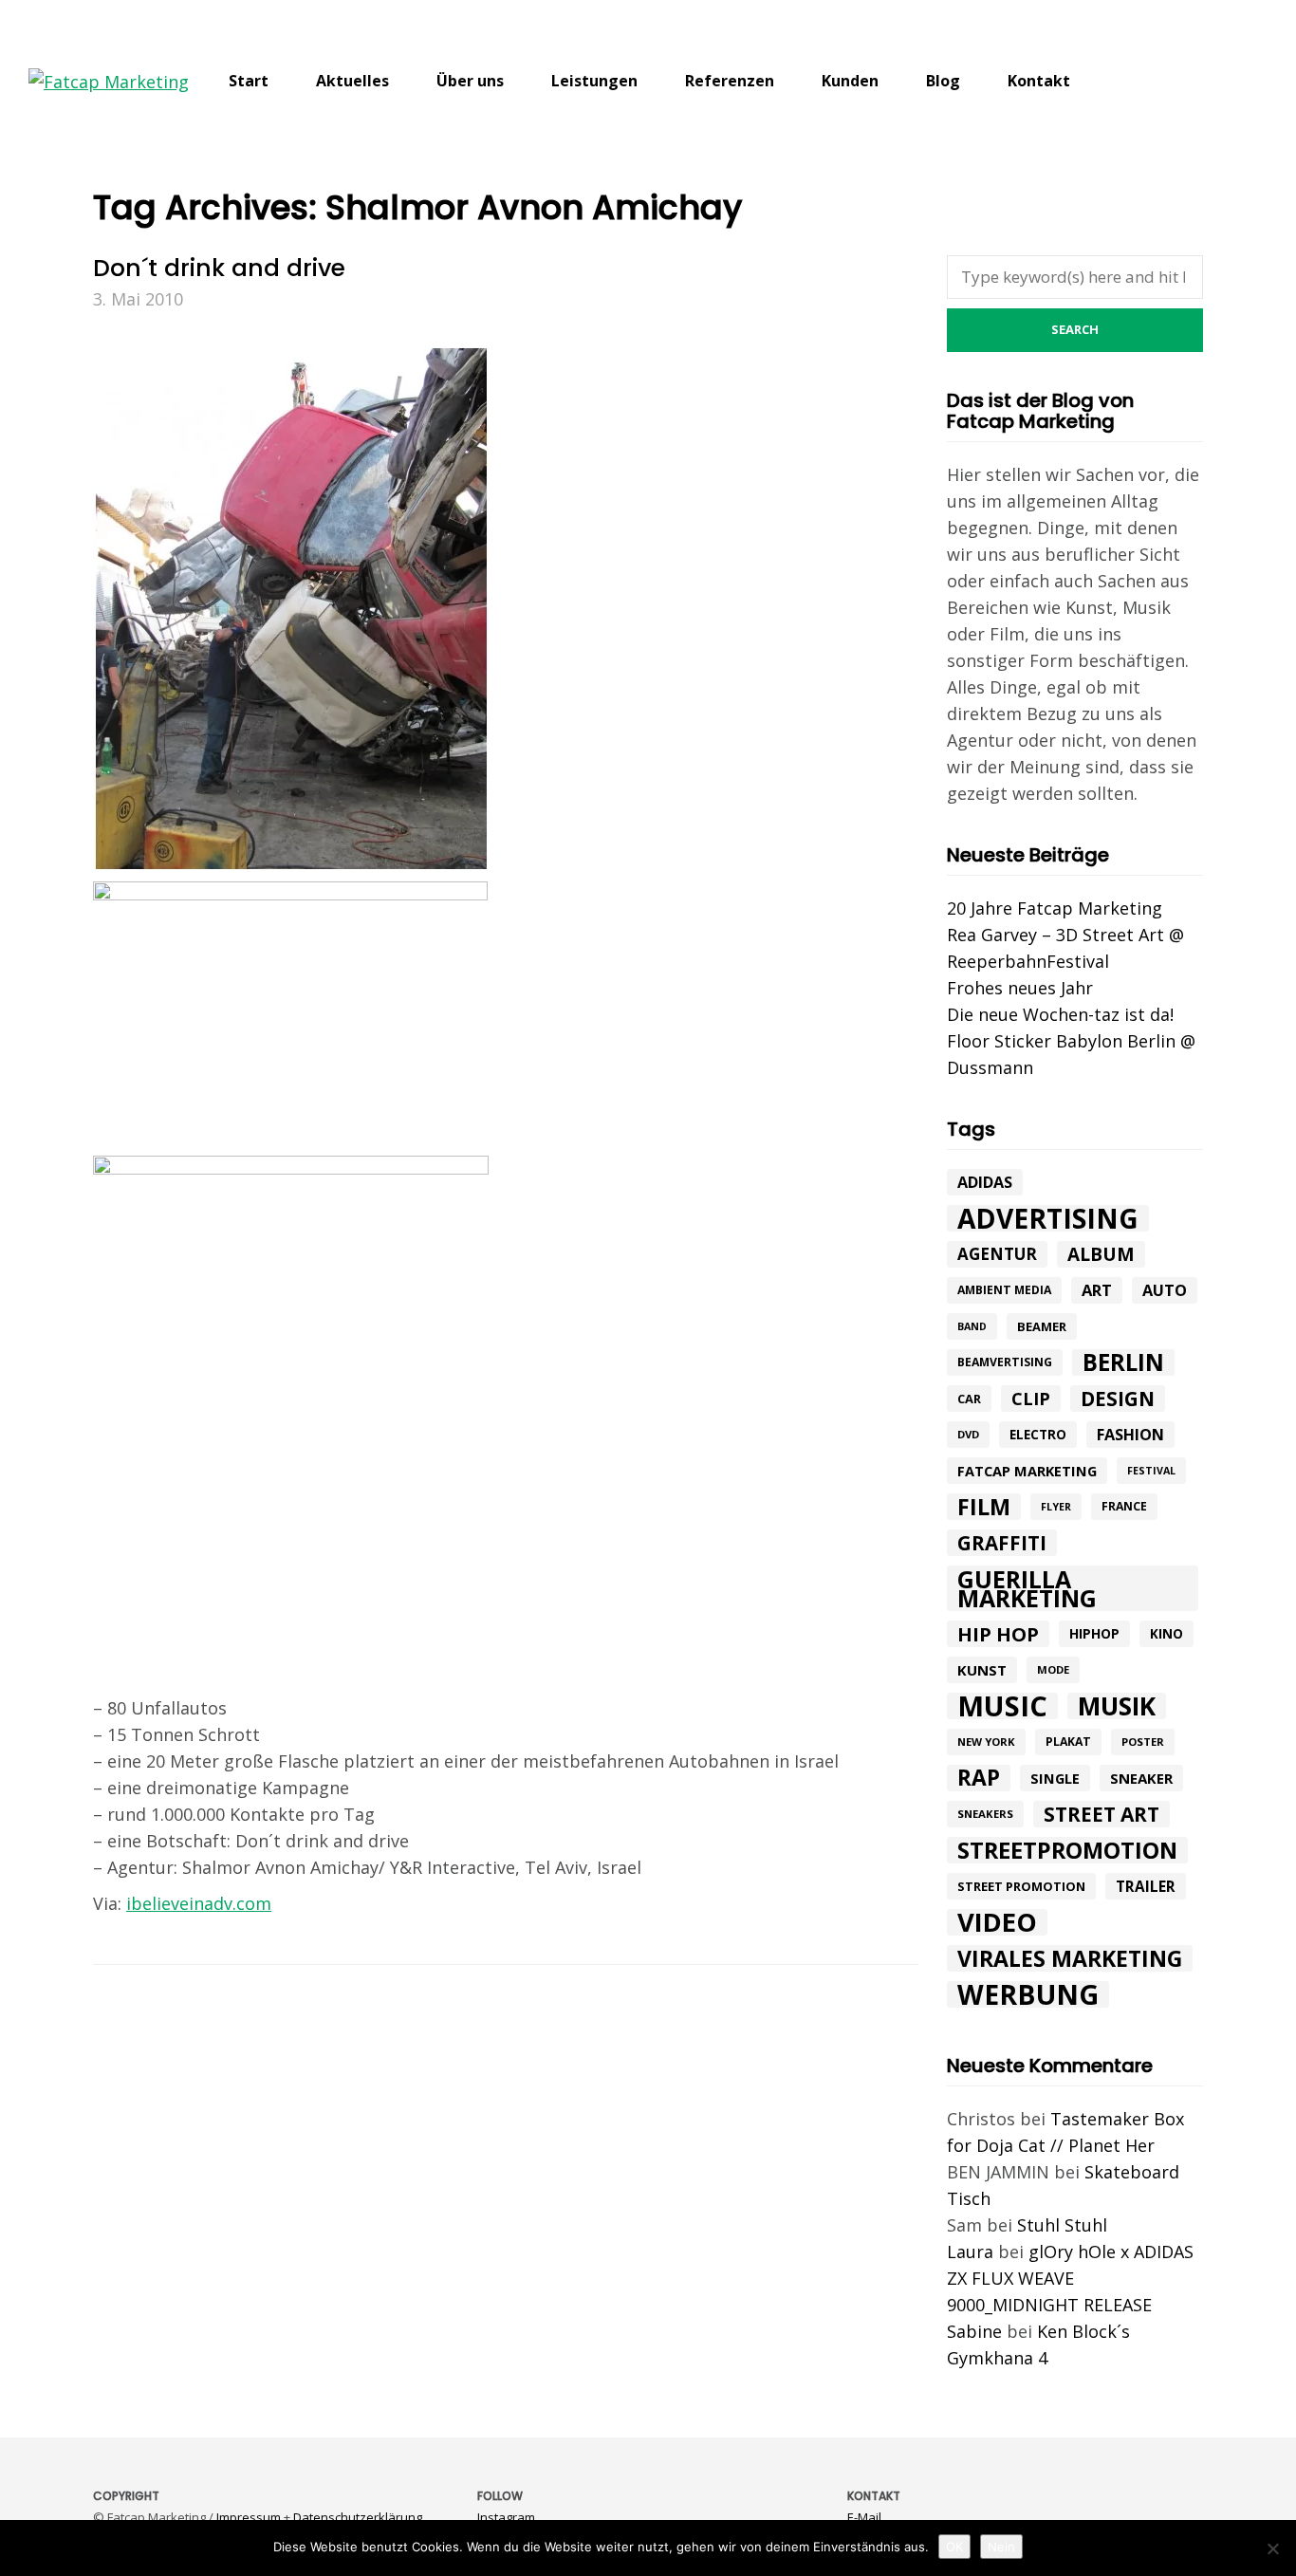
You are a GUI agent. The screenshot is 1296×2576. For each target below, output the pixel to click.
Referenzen (730, 81)
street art (1102, 1814)
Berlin (1123, 1362)
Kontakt (1039, 81)
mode (1053, 1669)
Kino (1166, 1634)
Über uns (470, 81)
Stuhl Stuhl (1062, 2225)
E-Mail (864, 2517)
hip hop (998, 1634)
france (1124, 1506)
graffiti (1002, 1543)
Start (249, 81)
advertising (1048, 1218)
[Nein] (1272, 2548)
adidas (985, 1182)
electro (1038, 1435)
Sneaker (1141, 1778)
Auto (1165, 1290)
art (1097, 1290)
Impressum (249, 2517)
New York (986, 1742)
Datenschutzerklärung (358, 2517)
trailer (1146, 1886)
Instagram (506, 2517)
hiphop (1094, 1633)
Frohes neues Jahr (1020, 988)
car (969, 1399)
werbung (1028, 1994)
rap (979, 1778)
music (1002, 1706)
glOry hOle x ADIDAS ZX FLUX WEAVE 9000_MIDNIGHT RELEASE (1070, 2278)
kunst (982, 1670)
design (1118, 1399)
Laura (970, 2252)
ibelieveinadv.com (199, 1903)
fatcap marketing (1027, 1471)
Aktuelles (352, 81)
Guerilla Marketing (1027, 1588)
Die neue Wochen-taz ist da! (1060, 1014)
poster (1143, 1742)
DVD (968, 1434)
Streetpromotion (1067, 1850)
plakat (1068, 1742)
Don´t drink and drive (219, 268)
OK (954, 2547)
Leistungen (594, 81)
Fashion (1130, 1435)
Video (997, 1922)
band (972, 1326)
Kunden (850, 81)
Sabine (974, 2331)
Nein (1001, 2547)
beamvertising (1005, 1362)
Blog (943, 81)
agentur (997, 1254)
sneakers (985, 1814)
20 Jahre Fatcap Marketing (1055, 908)
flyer (1056, 1507)
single (1055, 1778)
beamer (1042, 1326)
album (1101, 1254)
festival (1151, 1471)
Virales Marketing (1070, 1958)
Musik (1117, 1706)
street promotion (1021, 1886)
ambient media (1004, 1290)
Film (984, 1507)
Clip (1031, 1399)
